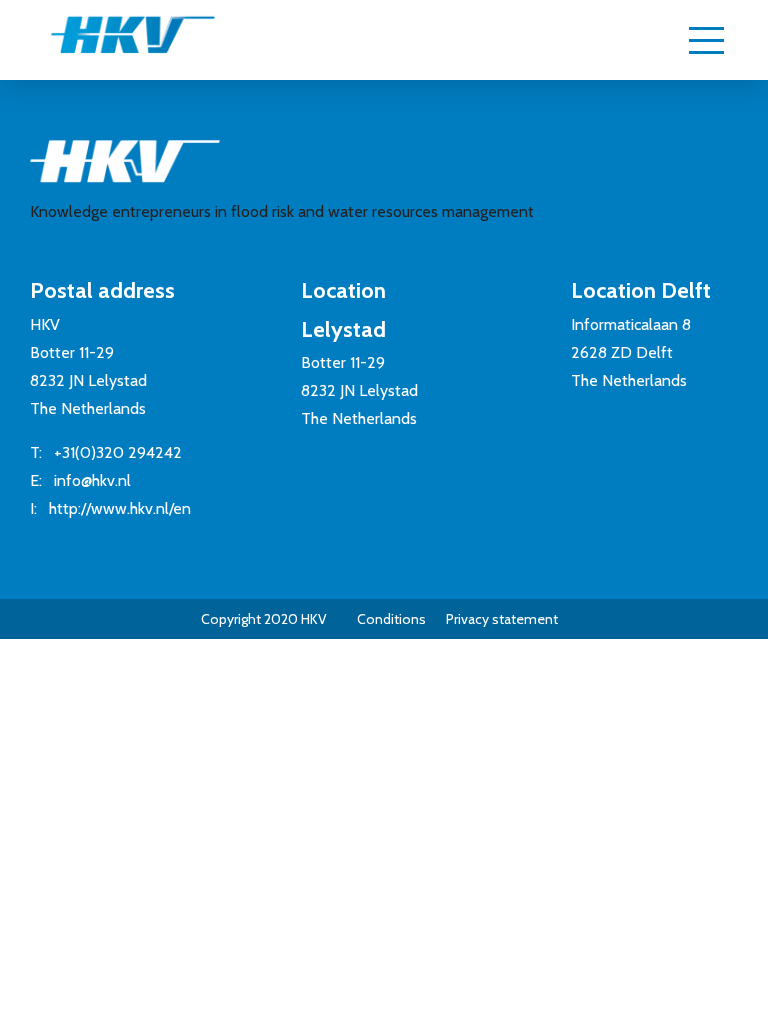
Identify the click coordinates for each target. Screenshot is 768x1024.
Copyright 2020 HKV (264, 619)
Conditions (391, 619)
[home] (113, 43)
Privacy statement (502, 619)
